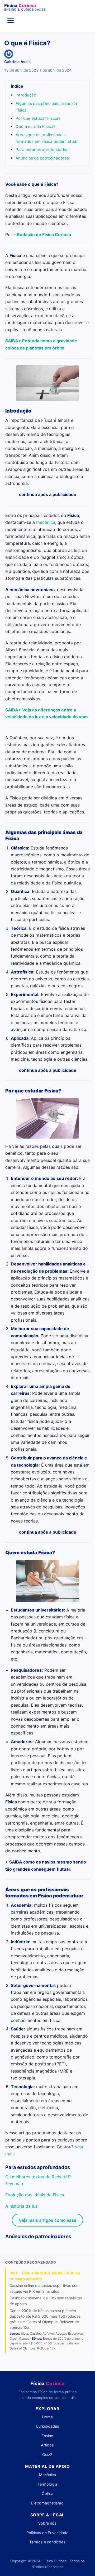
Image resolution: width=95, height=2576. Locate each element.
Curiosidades (47, 2426)
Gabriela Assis (17, 62)
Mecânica (47, 2475)
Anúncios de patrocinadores (42, 158)
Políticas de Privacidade (47, 2533)
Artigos (47, 2445)
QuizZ (47, 2455)
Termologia (47, 2484)
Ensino (47, 2436)
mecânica (45, 522)
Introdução (26, 95)
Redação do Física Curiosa (44, 234)
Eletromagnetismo (47, 2503)
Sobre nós (47, 2523)
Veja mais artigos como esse (47, 2220)
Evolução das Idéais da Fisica (35, 2195)
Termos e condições (47, 2542)
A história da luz (22, 2206)
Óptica (47, 2493)
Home (47, 2417)
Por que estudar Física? (38, 118)
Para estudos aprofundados (42, 150)
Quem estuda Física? (35, 127)
